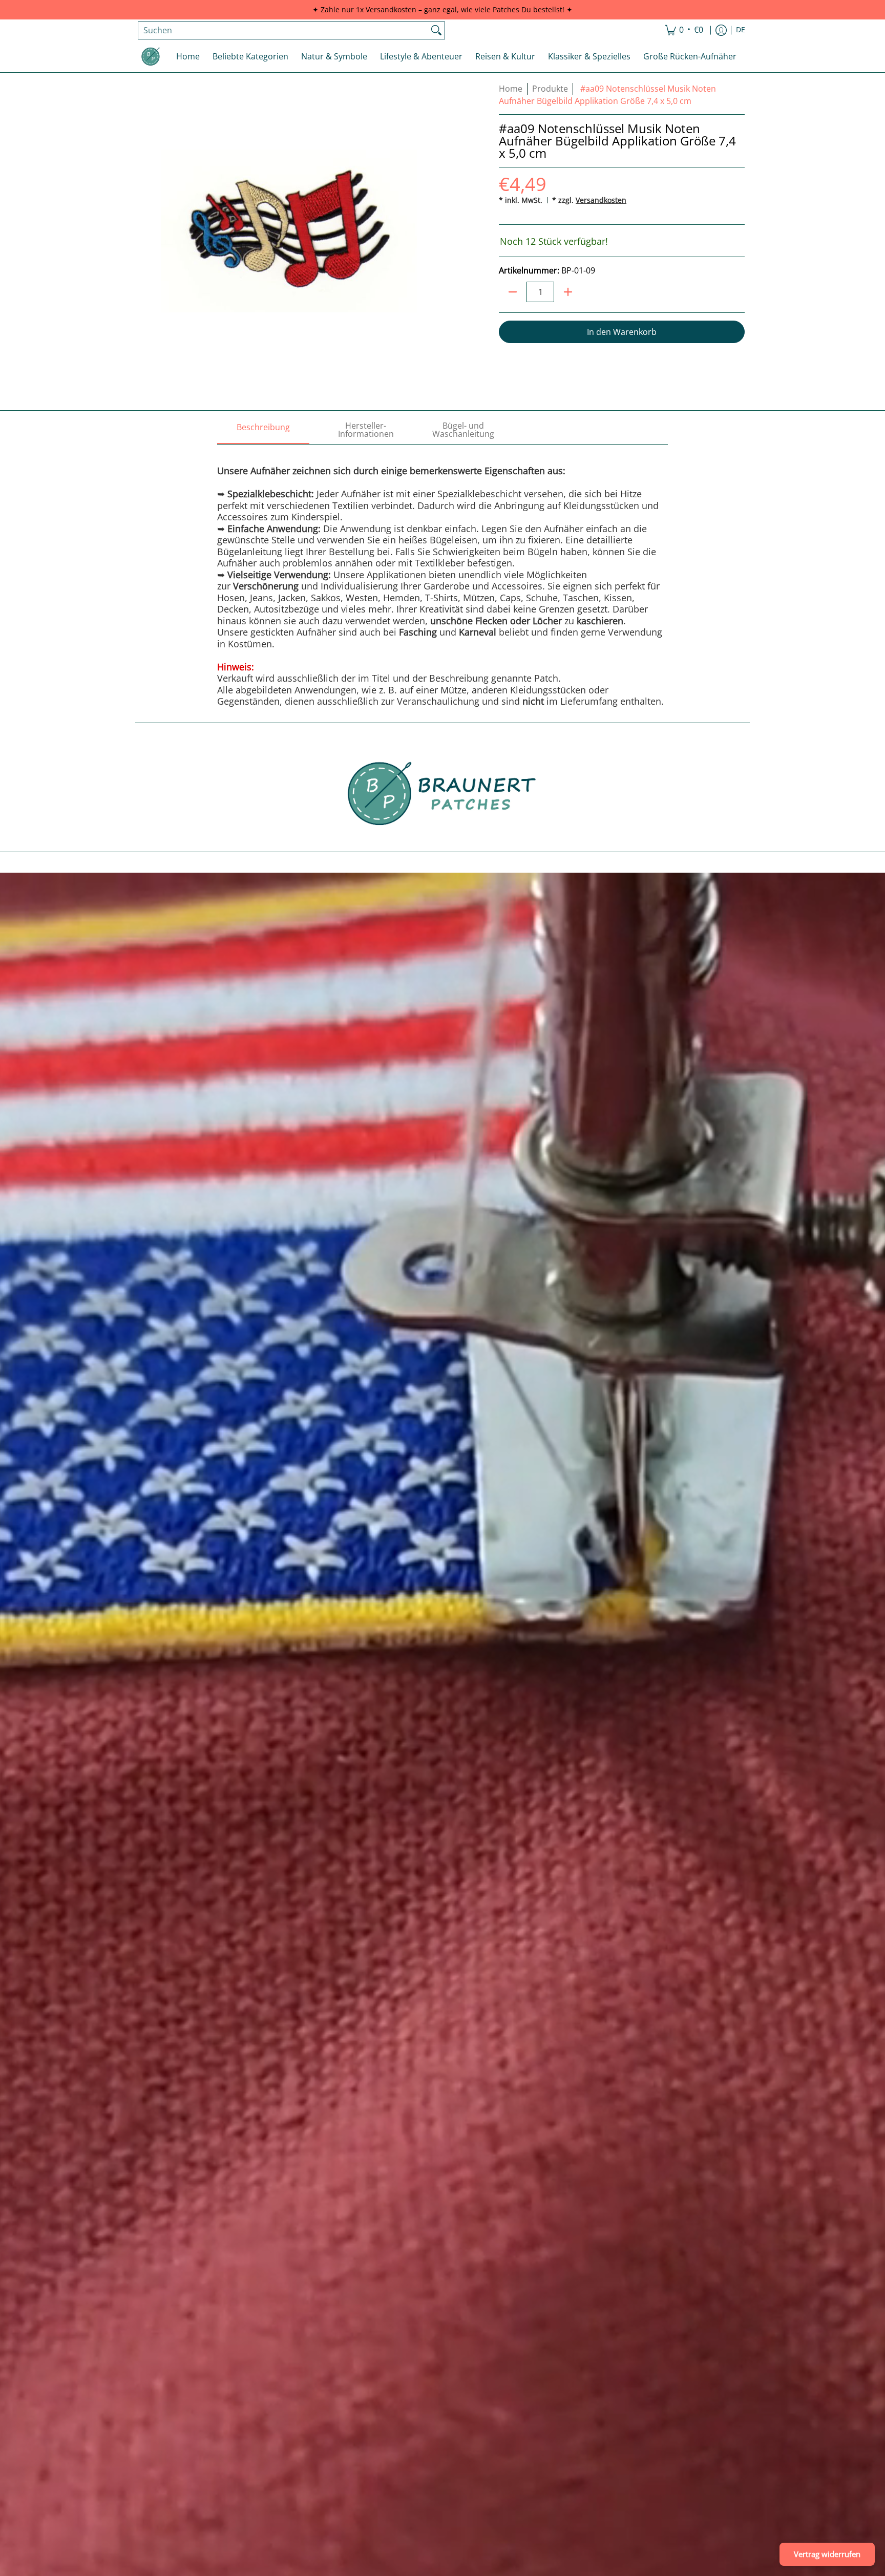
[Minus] (513, 292)
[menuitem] (684, 30)
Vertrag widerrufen (827, 2554)
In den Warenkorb (622, 332)
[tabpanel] (442, 576)
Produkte (550, 89)
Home (511, 89)
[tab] (263, 430)
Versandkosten (601, 200)
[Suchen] (436, 30)
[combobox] (283, 30)
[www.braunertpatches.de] (151, 56)
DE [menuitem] (741, 30)
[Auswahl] (568, 292)
